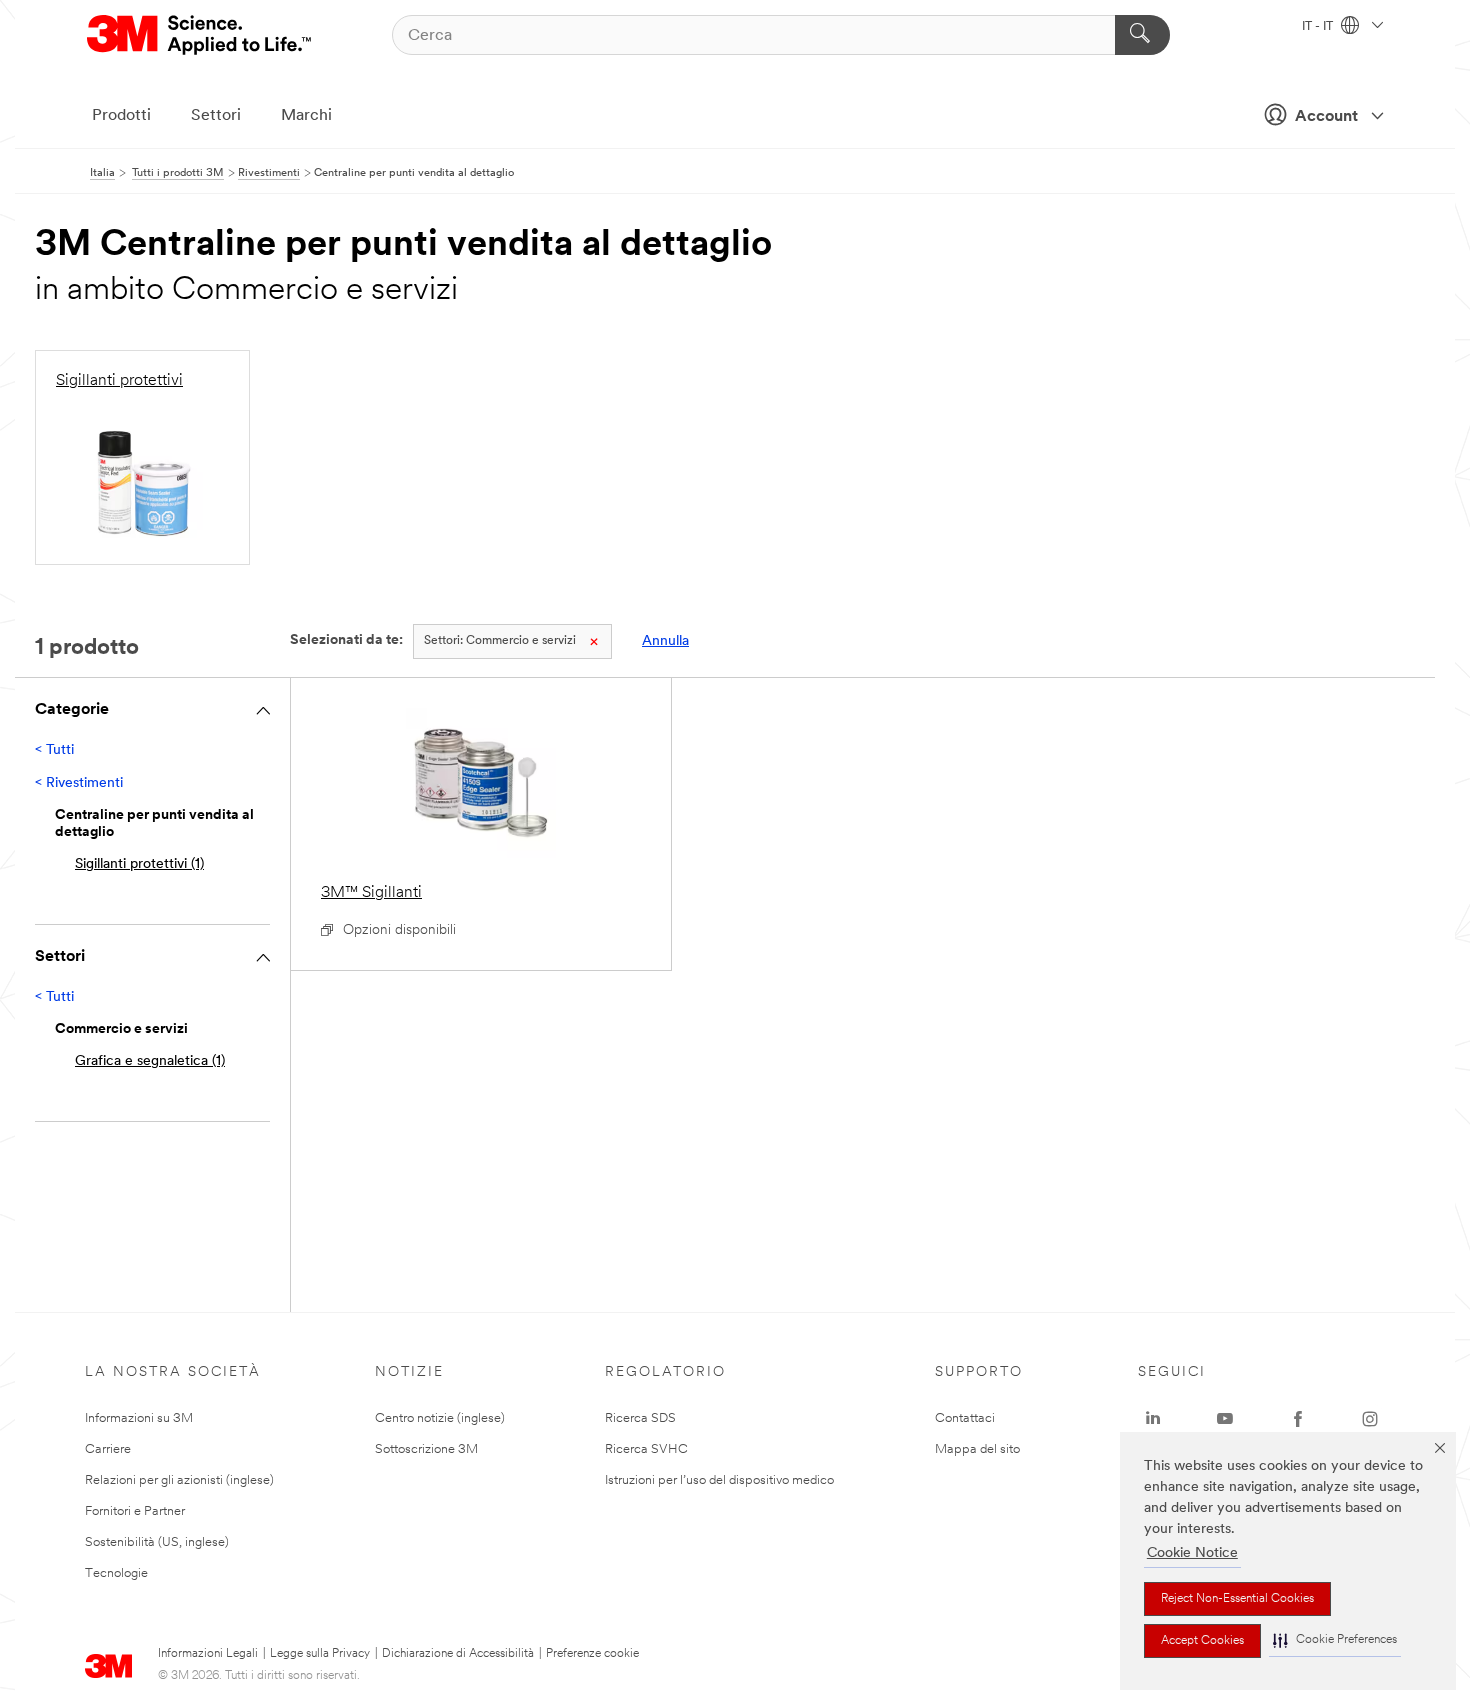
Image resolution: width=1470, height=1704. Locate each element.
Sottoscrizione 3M (426, 1449)
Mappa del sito (977, 1449)
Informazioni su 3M (139, 1418)
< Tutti (54, 750)
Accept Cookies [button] (1202, 1641)
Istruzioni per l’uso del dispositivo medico (719, 1480)
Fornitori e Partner (135, 1511)
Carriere (108, 1449)
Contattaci (965, 1418)
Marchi (306, 116)
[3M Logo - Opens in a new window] (200, 35)
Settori (216, 116)
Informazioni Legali (208, 1654)
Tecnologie (116, 1573)
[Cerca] (1142, 35)
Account (1326, 117)
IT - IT (1319, 27)
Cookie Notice (1192, 1553)
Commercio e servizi (500, 641)
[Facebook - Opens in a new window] (1298, 1419)
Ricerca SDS (640, 1418)
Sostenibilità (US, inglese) (157, 1542)
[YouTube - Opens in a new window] (1225, 1419)
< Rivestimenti (79, 783)
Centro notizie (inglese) (440, 1418)
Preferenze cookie (592, 1654)
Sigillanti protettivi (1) (139, 864)
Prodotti (121, 116)
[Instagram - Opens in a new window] (1370, 1419)
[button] (1335, 1640)
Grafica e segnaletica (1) (150, 1061)
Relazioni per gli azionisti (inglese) (179, 1480)
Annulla (665, 641)
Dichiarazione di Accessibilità (458, 1654)
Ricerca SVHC (646, 1449)
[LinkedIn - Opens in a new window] (1153, 1419)
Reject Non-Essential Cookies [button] (1237, 1599)
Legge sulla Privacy (320, 1654)
